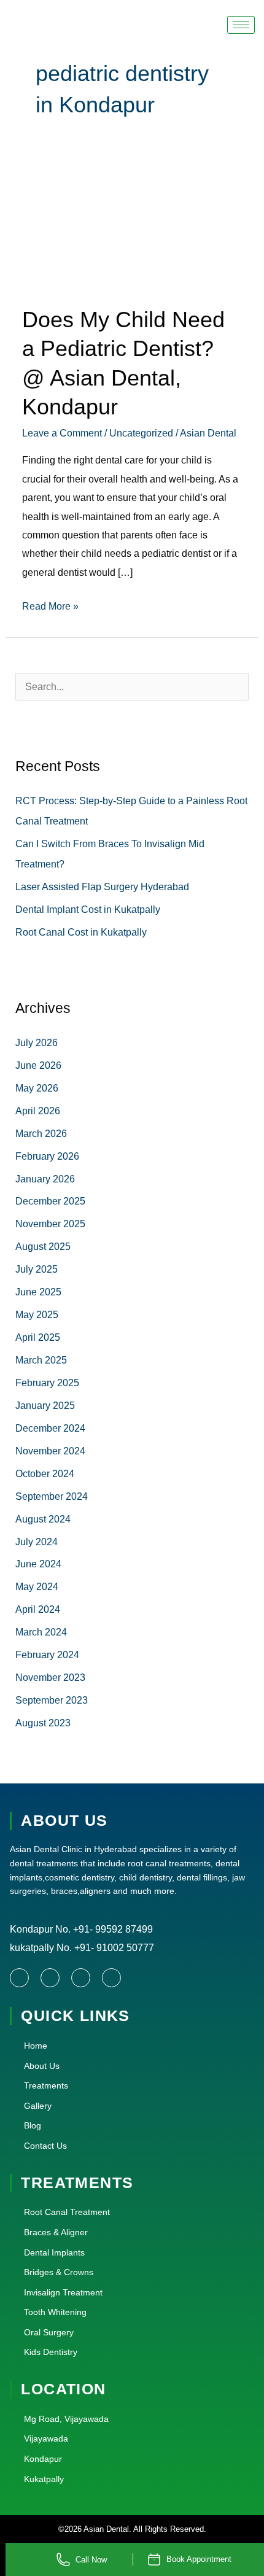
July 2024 (37, 1542)
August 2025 (43, 1246)
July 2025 (37, 1269)
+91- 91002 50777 (113, 1947)
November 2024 (50, 1451)
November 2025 (50, 1224)
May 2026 (37, 1088)
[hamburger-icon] (241, 25)
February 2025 (47, 1383)
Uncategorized (141, 433)
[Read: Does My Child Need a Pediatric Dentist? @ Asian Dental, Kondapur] (132, 227)
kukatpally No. (41, 1947)
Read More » (50, 604)
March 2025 (41, 1360)
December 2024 (50, 1428)
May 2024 (37, 1586)
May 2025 (37, 1314)
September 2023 (52, 1700)
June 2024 (38, 1564)
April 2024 (38, 1609)
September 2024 (52, 1496)
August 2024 (43, 1519)
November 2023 (50, 1677)
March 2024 (41, 1632)
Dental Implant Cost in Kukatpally (88, 909)
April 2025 (38, 1337)
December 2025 (50, 1201)
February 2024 (47, 1655)
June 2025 (38, 1292)
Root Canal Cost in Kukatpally (81, 932)
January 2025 (45, 1405)
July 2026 (37, 1042)
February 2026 (47, 1156)
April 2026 (38, 1111)
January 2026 (45, 1179)
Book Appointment (199, 2559)
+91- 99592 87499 (113, 1929)
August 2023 (43, 1723)
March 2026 (41, 1133)
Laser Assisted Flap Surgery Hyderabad (102, 886)
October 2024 (45, 1473)
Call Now (91, 2560)
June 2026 (38, 1065)
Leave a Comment (62, 433)
